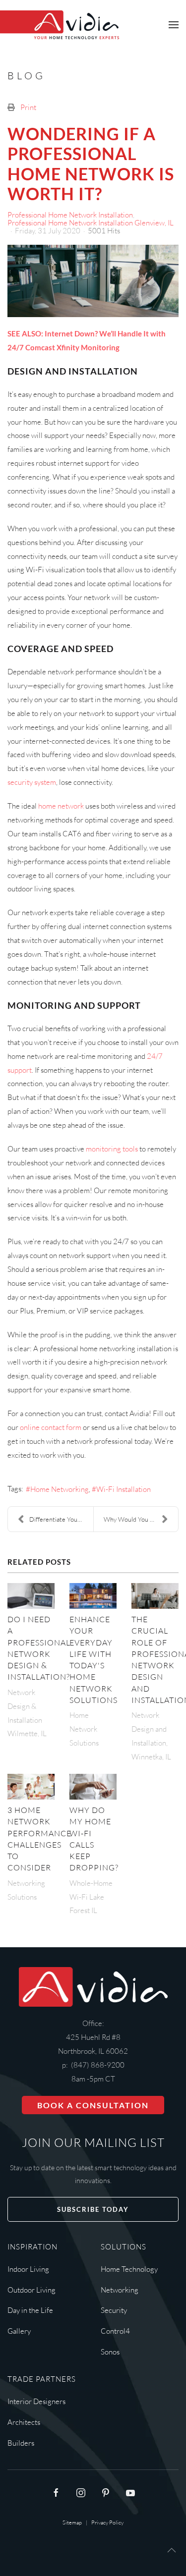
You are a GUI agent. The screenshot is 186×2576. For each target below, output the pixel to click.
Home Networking (60, 1489)
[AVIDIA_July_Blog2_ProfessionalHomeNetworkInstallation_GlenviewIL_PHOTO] (93, 281)
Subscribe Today (93, 2209)
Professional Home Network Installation (70, 215)
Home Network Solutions (84, 1729)
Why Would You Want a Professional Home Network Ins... (141, 1519)
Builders (21, 2443)
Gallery (19, 2331)
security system (32, 782)
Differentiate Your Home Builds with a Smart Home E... (61, 1519)
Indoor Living (28, 2269)
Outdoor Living (31, 2290)
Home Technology (129, 2269)
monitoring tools (112, 1149)
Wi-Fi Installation (124, 1489)
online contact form (51, 1427)
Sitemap (72, 2522)
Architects (24, 2422)
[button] (174, 25)
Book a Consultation (93, 2105)
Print (28, 107)
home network (61, 806)
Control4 (115, 2331)
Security (114, 2310)
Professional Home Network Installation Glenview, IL (91, 223)
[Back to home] (60, 25)
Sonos (110, 2352)
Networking (120, 2290)
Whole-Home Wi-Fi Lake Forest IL (91, 1897)
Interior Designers (36, 2401)
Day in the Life (30, 2310)
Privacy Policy (107, 2522)
